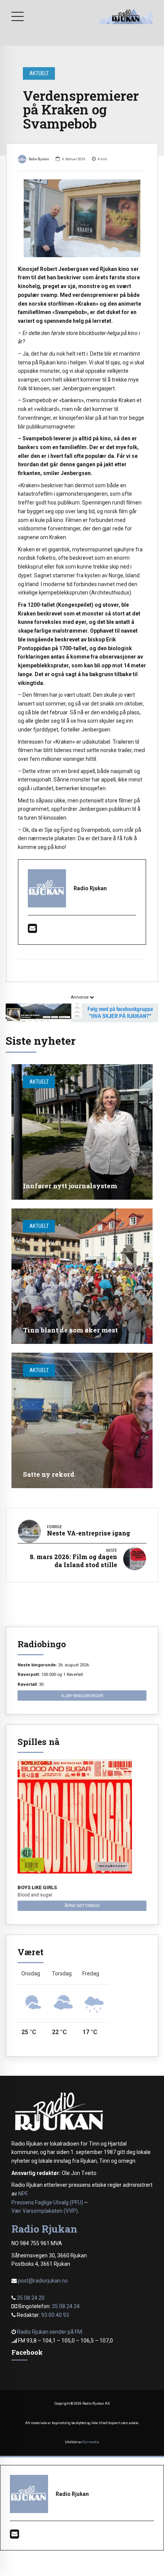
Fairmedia (91, 2442)
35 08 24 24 (66, 2306)
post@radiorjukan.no (43, 2281)
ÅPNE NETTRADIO (82, 1906)
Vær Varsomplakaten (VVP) (45, 2211)
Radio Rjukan (39, 159)
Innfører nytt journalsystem (70, 1186)
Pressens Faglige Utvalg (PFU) (47, 2202)
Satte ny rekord (49, 1474)
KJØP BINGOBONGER (82, 1696)
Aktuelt (39, 73)
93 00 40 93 (55, 2315)
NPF (23, 2194)
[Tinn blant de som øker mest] (82, 1276)
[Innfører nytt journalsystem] (82, 1132)
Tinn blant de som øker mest (70, 1330)
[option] (82, 218)
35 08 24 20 (31, 2298)
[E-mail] (32, 930)
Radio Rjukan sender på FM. (50, 2332)
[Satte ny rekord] (82, 1420)
